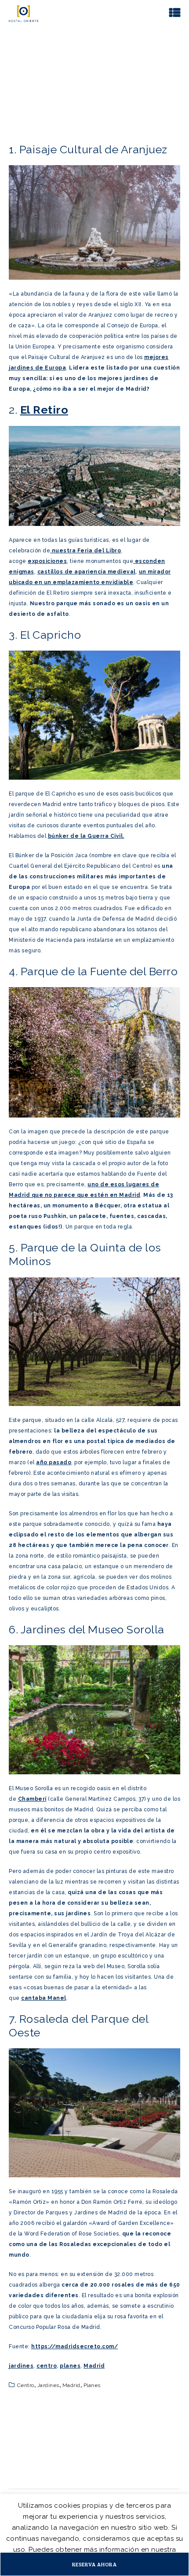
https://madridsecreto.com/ (75, 2347)
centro (47, 2366)
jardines (21, 2366)
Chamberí (32, 1799)
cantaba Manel (44, 1998)
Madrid (94, 2366)
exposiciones (47, 561)
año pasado (54, 1462)
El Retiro (44, 410)
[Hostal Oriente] (24, 13)
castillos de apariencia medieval (87, 572)
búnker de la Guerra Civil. (86, 836)
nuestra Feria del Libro (85, 551)
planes (70, 2366)
